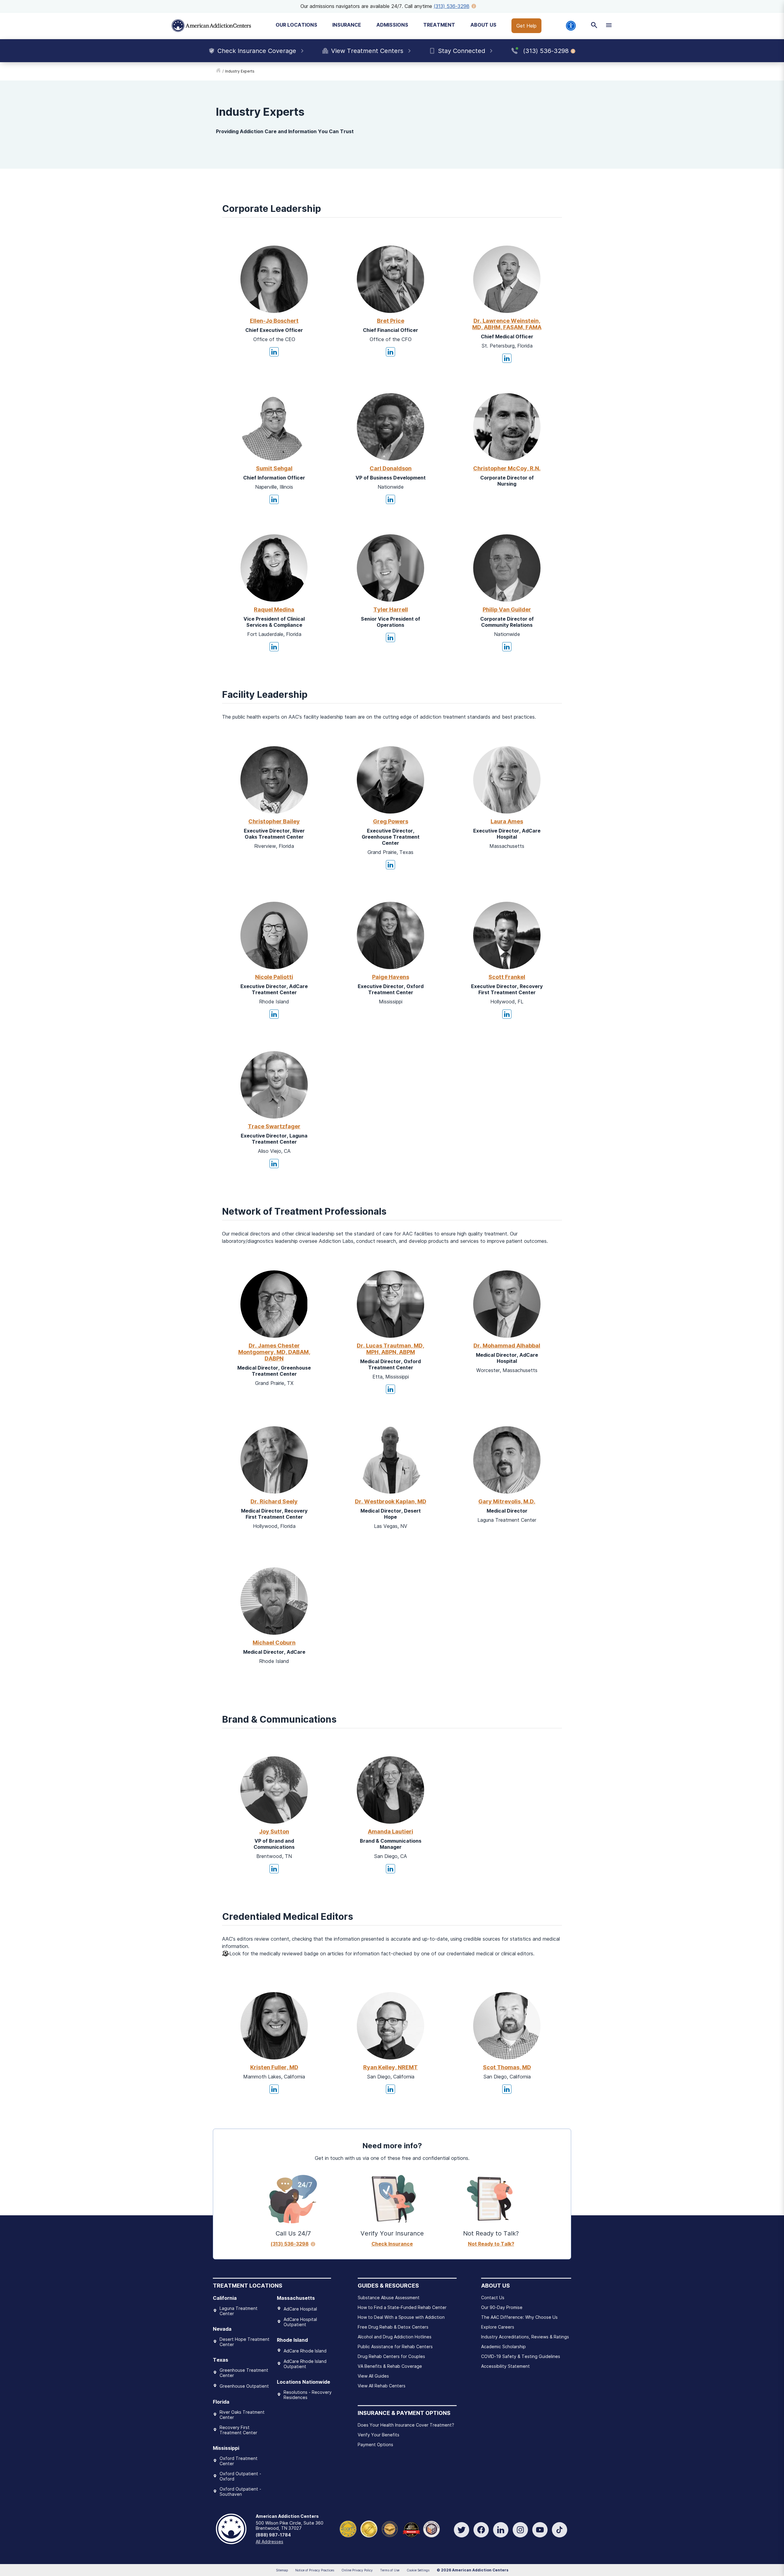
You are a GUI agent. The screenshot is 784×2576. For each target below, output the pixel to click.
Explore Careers (498, 2327)
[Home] (211, 26)
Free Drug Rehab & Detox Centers (393, 2327)
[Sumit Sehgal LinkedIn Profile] (274, 499)
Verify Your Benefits (379, 2435)
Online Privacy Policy (357, 2570)
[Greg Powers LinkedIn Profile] (390, 865)
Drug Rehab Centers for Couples (391, 2356)
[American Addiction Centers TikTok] (560, 2530)
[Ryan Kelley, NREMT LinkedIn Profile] (390, 2089)
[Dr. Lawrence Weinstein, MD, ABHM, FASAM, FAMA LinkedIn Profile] (507, 358)
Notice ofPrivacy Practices (315, 2570)
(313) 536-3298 (452, 6)
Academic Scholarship (503, 2347)
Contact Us (493, 2298)
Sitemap (282, 2570)
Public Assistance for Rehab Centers (395, 2347)
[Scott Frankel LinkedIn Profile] (507, 1014)
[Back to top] (9, 2542)
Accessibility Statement (505, 2366)
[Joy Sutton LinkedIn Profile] (274, 1869)
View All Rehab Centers (382, 2386)
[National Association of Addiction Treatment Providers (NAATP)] (431, 2528)
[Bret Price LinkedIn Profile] (390, 352)
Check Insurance (392, 2244)
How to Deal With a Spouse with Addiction (401, 2317)
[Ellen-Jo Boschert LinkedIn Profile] (274, 352)
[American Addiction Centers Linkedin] (501, 2530)
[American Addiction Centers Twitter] (462, 2530)
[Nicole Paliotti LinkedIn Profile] (274, 1014)
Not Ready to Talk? (491, 2244)
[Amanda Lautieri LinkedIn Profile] (390, 1869)
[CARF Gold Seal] (348, 2528)
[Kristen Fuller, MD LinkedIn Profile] (274, 2089)
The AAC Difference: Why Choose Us (519, 2317)
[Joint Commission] (369, 2528)
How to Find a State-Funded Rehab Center (402, 2307)
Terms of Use (390, 2570)
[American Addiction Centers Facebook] (481, 2530)
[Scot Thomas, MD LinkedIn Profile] (507, 2089)
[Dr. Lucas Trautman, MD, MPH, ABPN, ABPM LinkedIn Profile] (390, 1389)
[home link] (218, 71)
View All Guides (373, 2376)
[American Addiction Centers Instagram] (520, 2530)
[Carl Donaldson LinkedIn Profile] (390, 499)
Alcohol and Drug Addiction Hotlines (395, 2337)
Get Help (526, 26)
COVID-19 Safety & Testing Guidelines (521, 2356)
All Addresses (269, 2542)
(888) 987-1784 (273, 2535)
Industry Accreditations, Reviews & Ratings (525, 2337)
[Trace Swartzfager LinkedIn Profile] (274, 1164)
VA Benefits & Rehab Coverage (390, 2366)
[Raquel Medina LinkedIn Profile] (274, 647)
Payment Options (375, 2444)
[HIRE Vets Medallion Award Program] (390, 2528)
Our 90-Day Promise (502, 2307)
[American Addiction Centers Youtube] (540, 2530)
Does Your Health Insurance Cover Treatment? (406, 2425)
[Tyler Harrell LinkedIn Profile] (390, 637)
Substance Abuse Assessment (389, 2298)
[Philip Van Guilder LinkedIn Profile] (507, 647)
